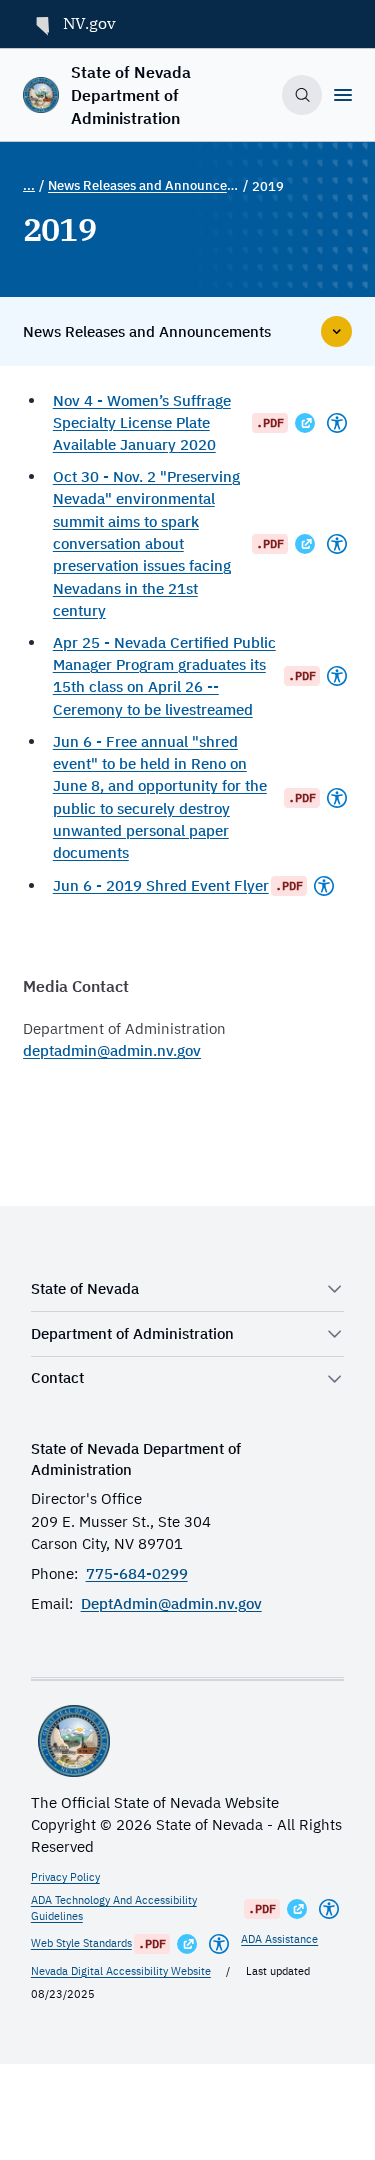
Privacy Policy (65, 1877)
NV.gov (89, 23)
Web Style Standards (81, 1943)
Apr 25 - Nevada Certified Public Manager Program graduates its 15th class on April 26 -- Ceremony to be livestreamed (164, 676)
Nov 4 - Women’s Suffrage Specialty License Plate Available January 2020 (142, 423)
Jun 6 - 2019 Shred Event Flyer (161, 885)
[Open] (343, 95)
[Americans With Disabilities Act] (337, 423)
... (29, 185)
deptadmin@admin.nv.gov (112, 1050)
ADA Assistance (279, 1939)
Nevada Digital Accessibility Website (121, 1971)
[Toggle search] (302, 95)
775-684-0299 (137, 1573)
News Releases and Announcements (143, 185)
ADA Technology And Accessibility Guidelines (114, 1908)
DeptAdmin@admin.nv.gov (171, 1603)
